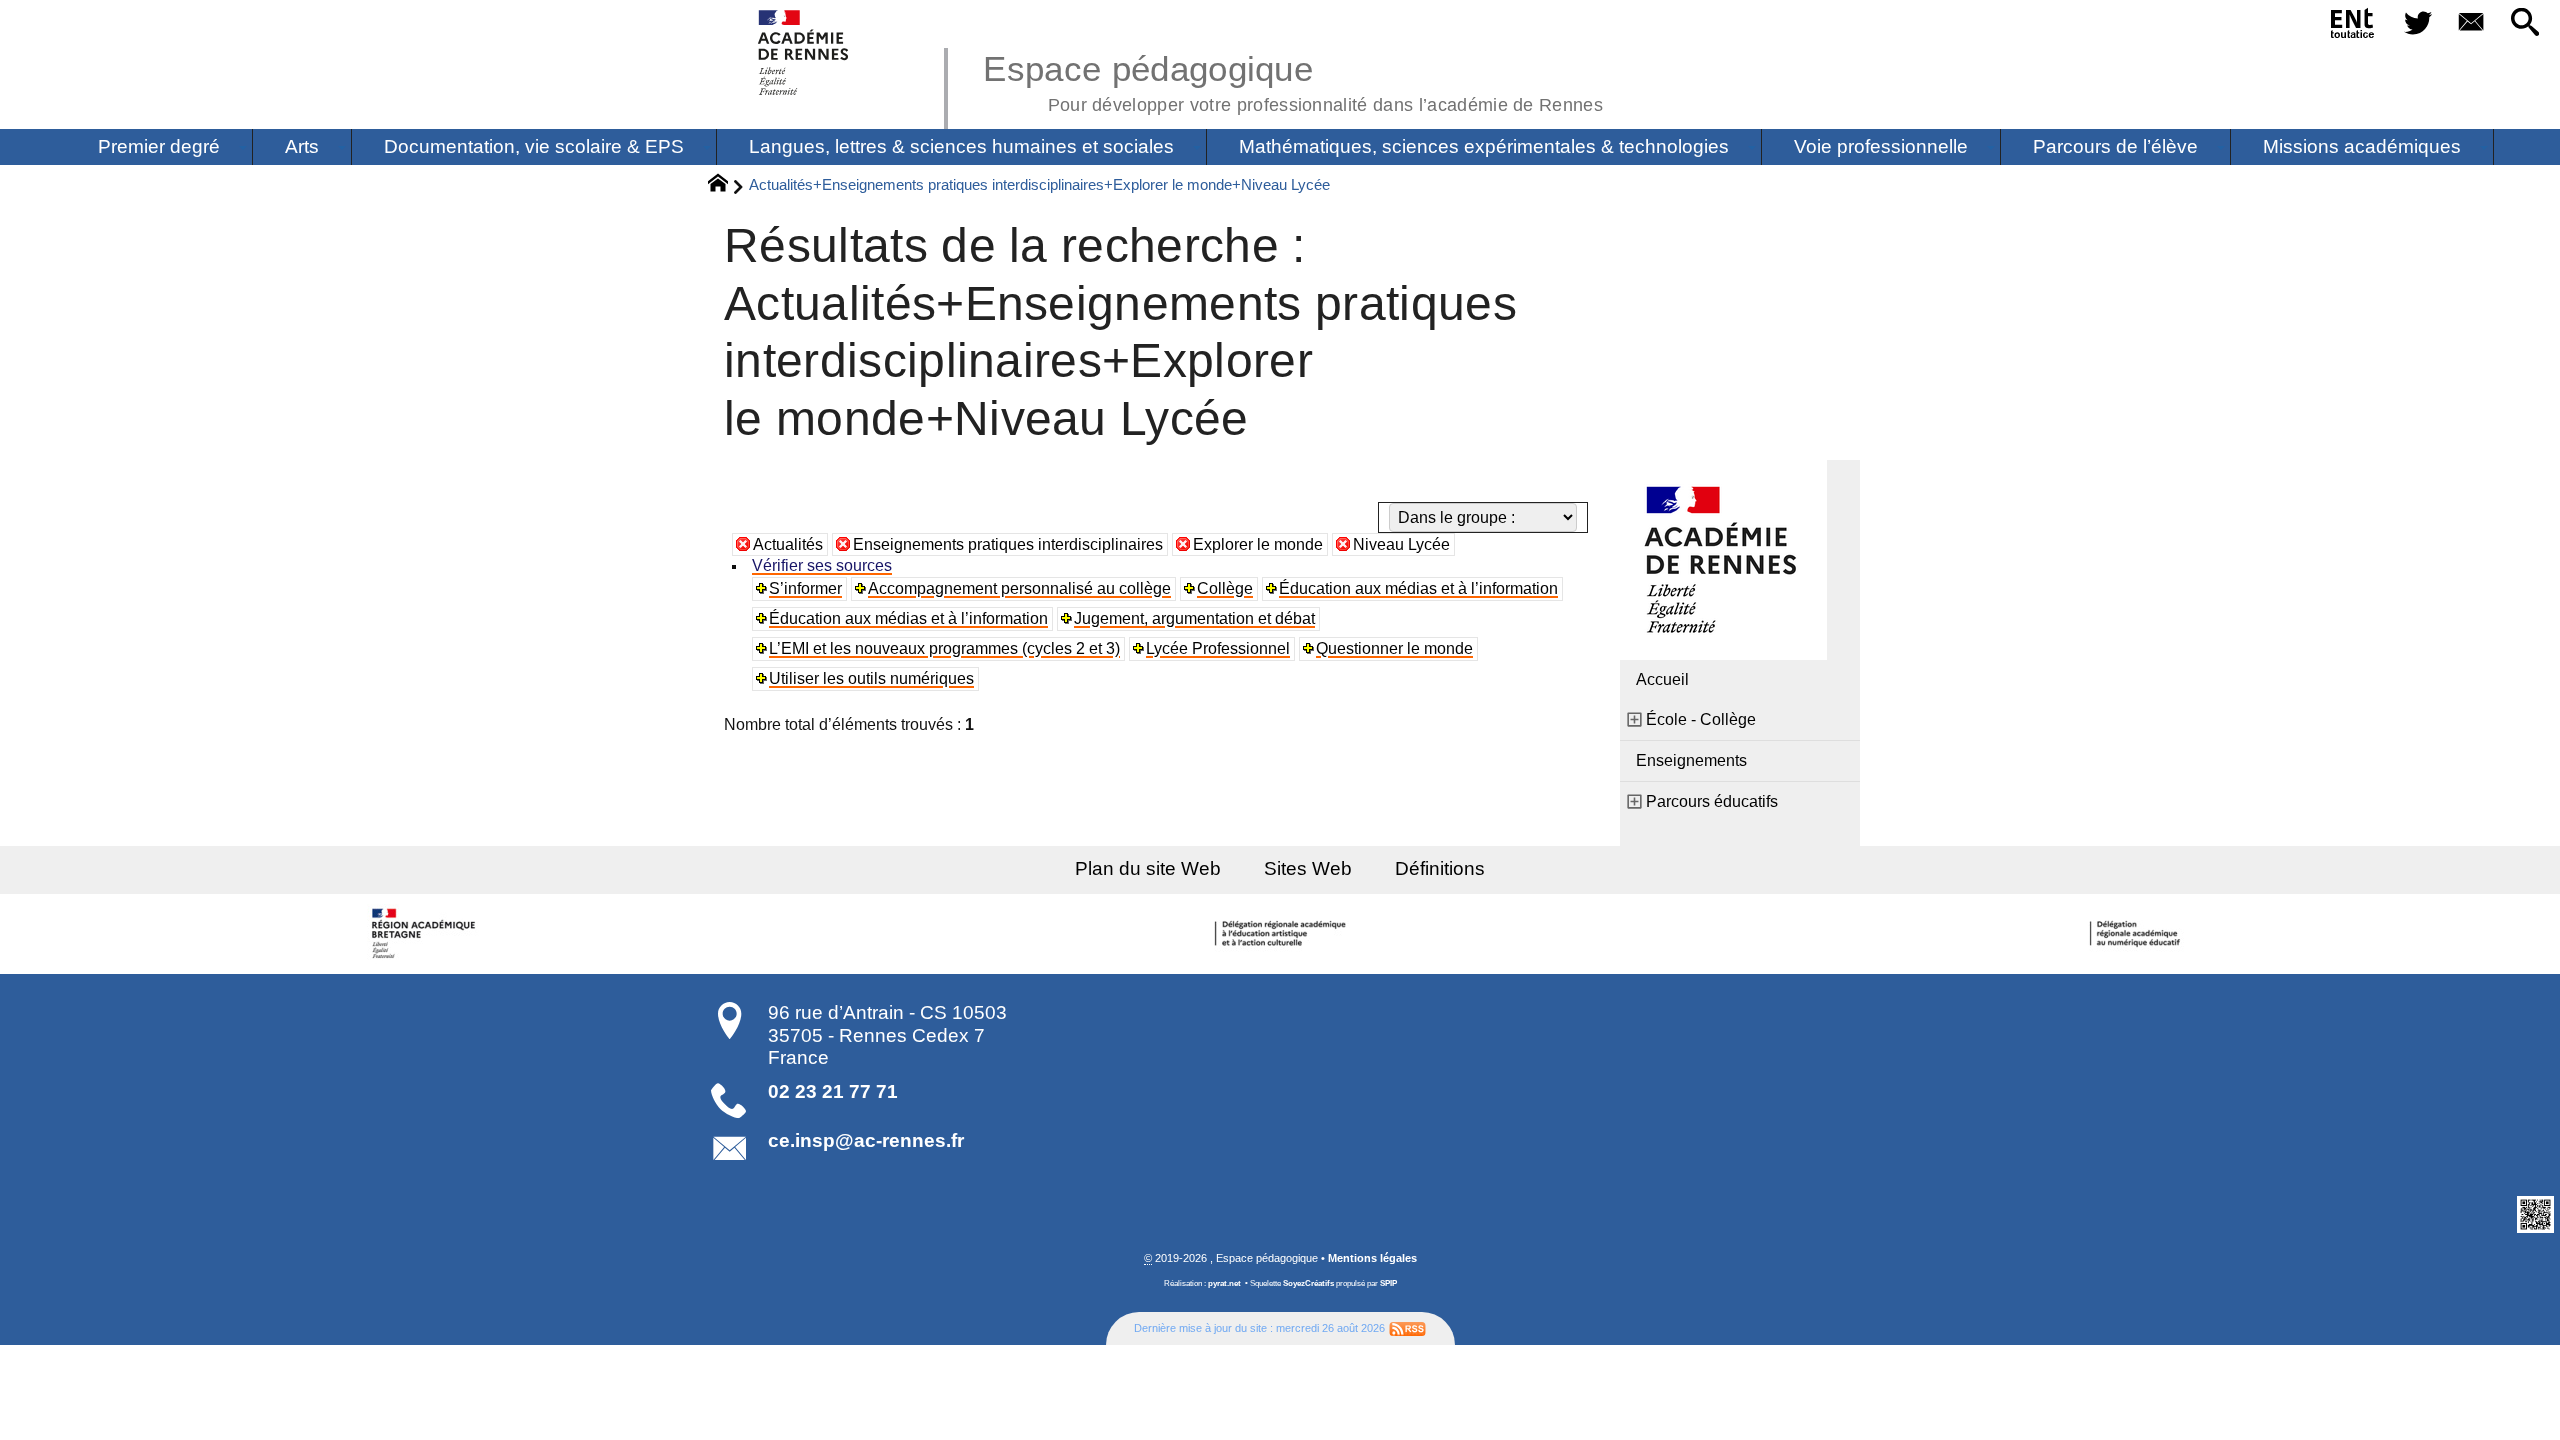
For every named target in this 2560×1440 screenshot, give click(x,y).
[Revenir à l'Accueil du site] (726, 186)
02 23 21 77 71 (833, 1091)
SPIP (1388, 1283)
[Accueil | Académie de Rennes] (427, 934)
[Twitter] (2418, 23)
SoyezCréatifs (1308, 1283)
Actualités (788, 544)
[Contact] (2472, 23)
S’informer (805, 588)
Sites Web (1308, 868)
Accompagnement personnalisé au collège (1019, 588)
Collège (1225, 588)
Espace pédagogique (1293, 80)
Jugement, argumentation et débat (1194, 618)
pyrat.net (1224, 1283)
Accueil (1662, 679)
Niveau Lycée (1401, 544)
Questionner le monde (1394, 648)
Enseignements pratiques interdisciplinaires (1008, 544)
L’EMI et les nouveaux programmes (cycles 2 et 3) (944, 648)
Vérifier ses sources (822, 565)
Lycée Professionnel (1218, 648)
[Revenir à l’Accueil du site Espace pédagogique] (804, 52)
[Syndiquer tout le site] (1407, 1328)
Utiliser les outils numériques (871, 678)
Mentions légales (1372, 1258)
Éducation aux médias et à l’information (1418, 588)
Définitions (1440, 868)
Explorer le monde (1258, 544)
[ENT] (2353, 27)
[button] (2525, 23)
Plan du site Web (1148, 868)
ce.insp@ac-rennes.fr (866, 1140)
